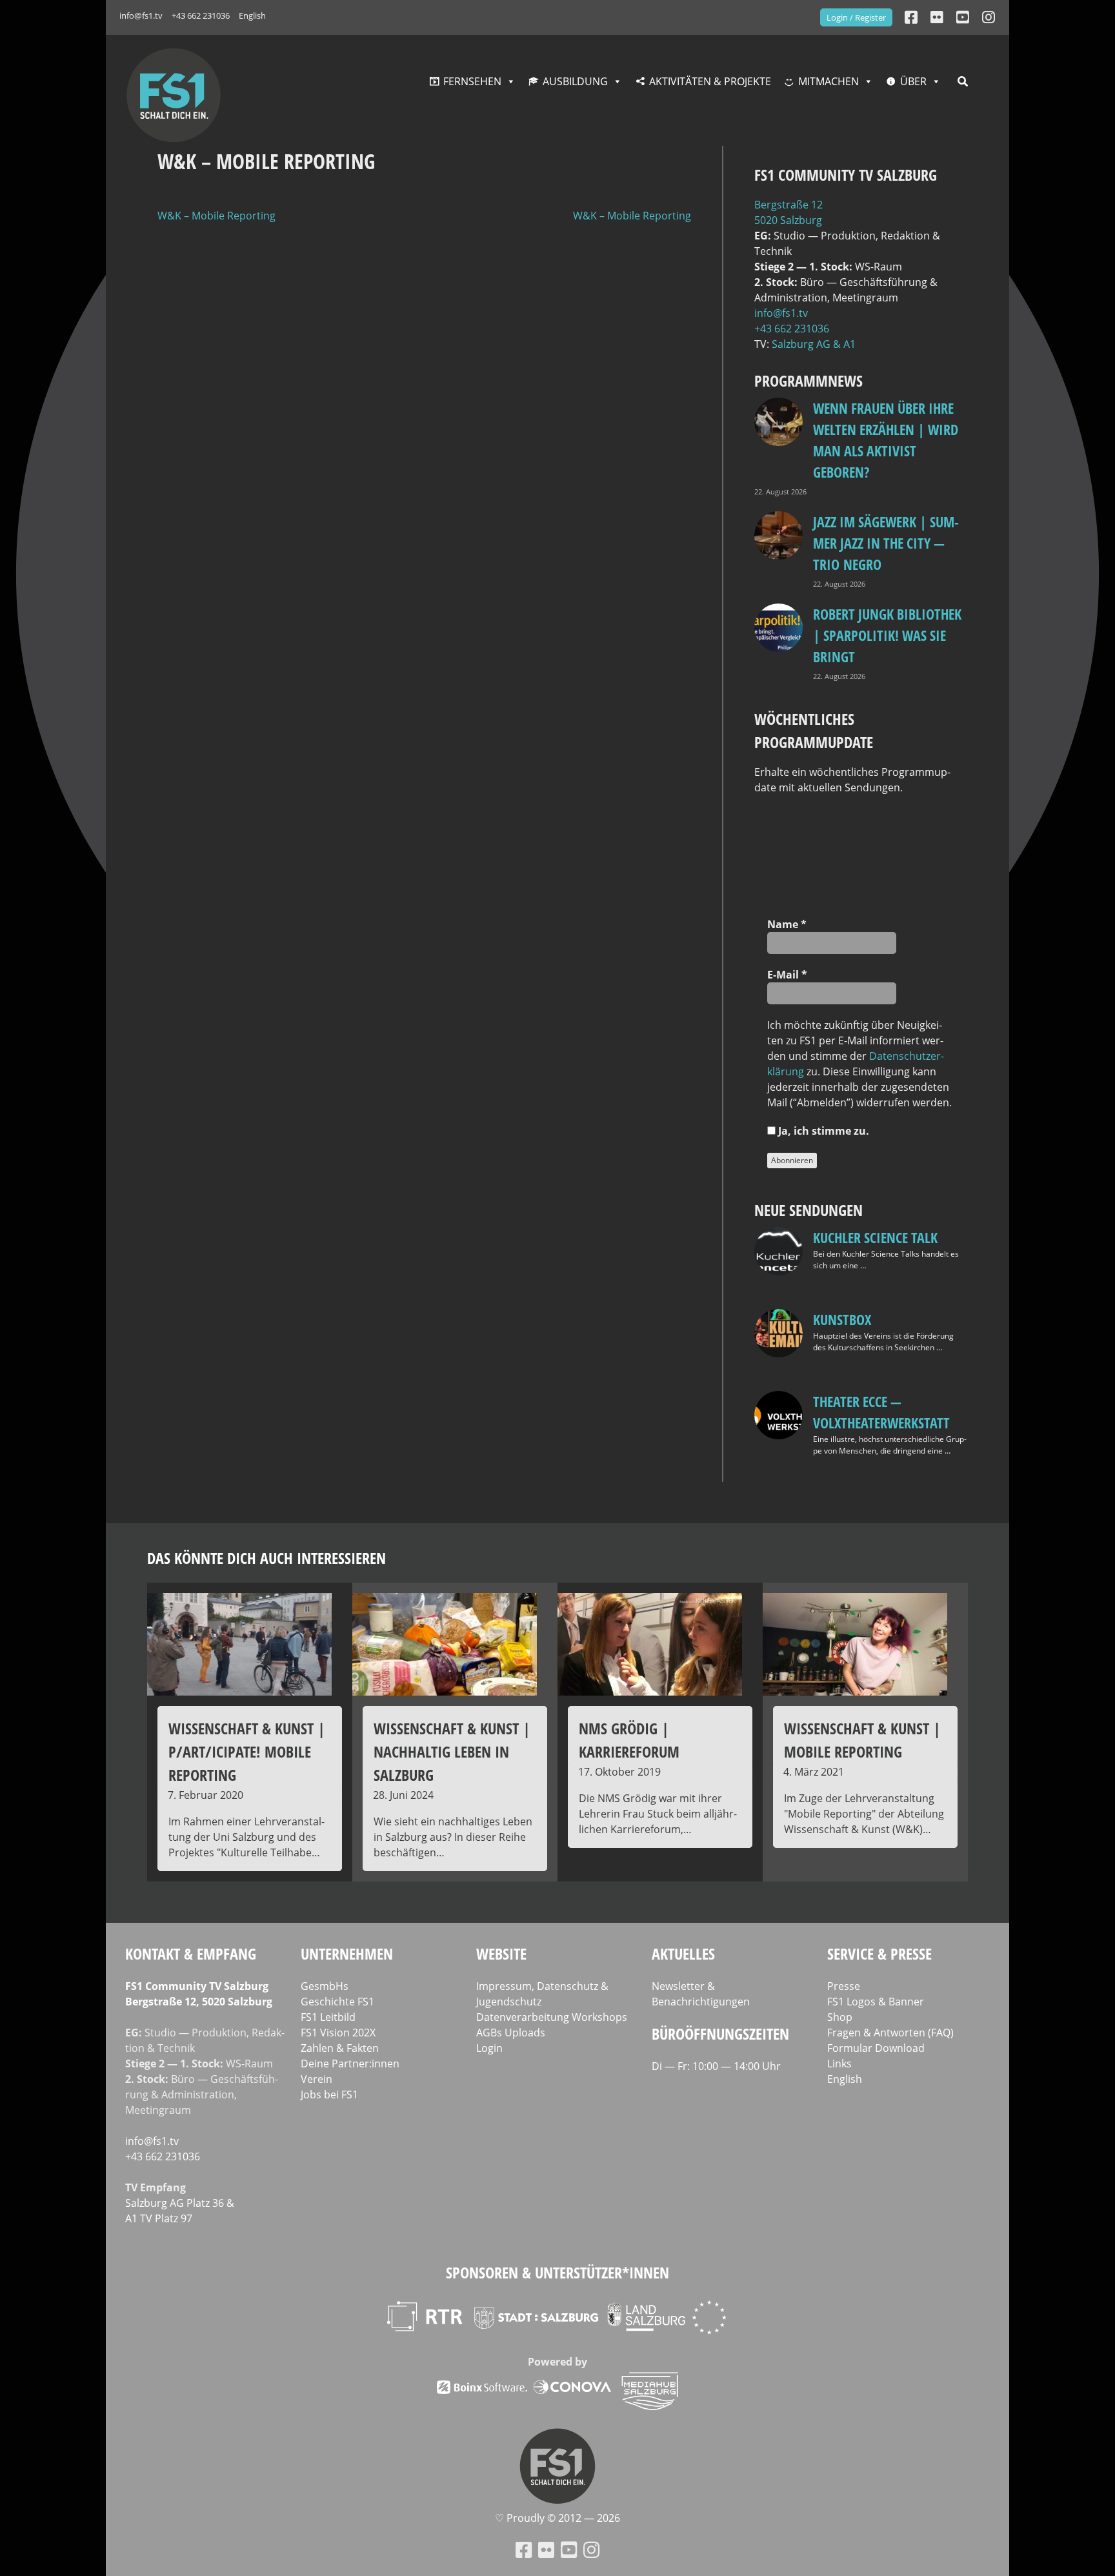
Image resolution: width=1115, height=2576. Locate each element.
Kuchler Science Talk (875, 1237)
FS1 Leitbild (328, 2017)
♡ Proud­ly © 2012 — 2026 (557, 2518)
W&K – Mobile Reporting (216, 216)
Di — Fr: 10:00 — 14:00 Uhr (716, 2066)
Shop (840, 2017)
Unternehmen (347, 1953)
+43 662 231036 (201, 15)
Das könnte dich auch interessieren (266, 1558)
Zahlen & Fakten (340, 2048)
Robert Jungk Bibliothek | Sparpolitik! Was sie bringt (887, 635)
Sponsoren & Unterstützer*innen (557, 2272)
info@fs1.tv (141, 15)
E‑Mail (787, 975)
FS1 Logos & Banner (876, 2002)
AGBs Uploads (511, 2033)
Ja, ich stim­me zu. (822, 1131)
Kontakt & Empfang (191, 1953)
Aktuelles (683, 1953)
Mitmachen (829, 81)
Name (787, 924)
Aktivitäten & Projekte (710, 81)
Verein (316, 2079)
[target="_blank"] (989, 17)
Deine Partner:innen (350, 2064)
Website (501, 1953)
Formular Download (876, 2048)
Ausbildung (575, 81)
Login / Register (856, 17)
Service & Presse (879, 1953)
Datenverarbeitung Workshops (552, 2017)
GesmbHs (325, 1986)
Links (839, 2064)
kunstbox (842, 1319)
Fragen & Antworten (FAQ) (890, 2033)
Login (489, 2048)
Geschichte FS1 (337, 2002)
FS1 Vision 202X (338, 2033)
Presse (844, 1986)
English (252, 15)
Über (913, 81)
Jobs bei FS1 (329, 2094)
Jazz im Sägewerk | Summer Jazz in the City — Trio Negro (886, 543)
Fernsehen (472, 81)
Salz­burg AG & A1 (814, 344)
